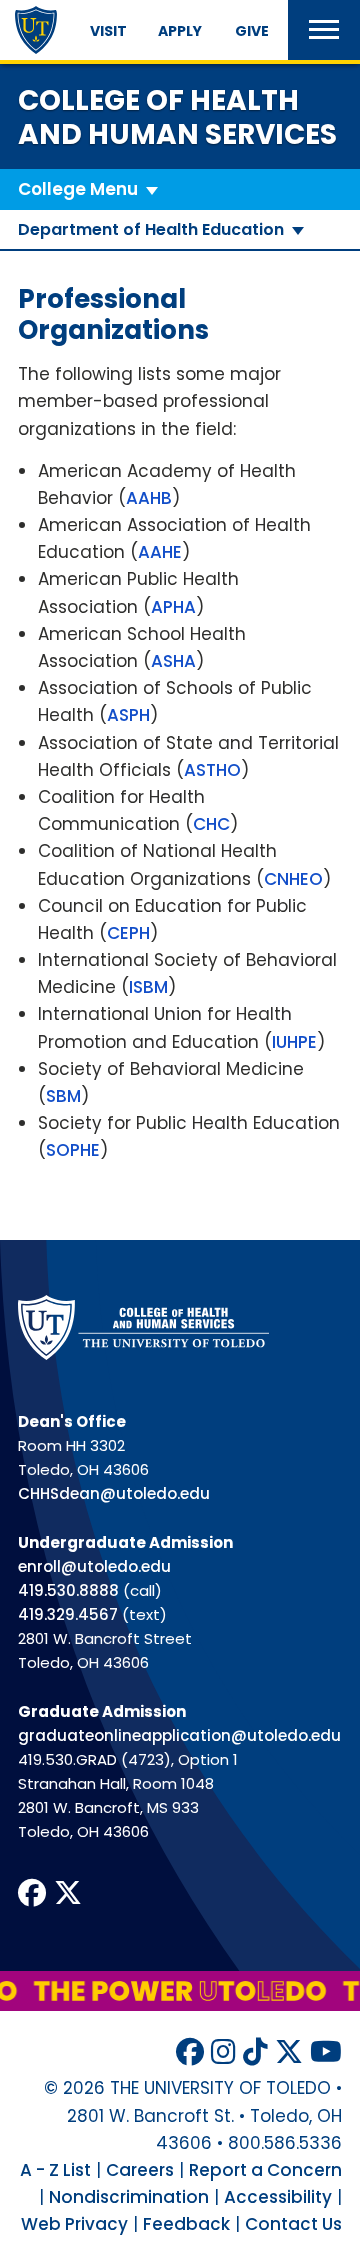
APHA (173, 607)
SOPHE (73, 1150)
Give (252, 31)
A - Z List (55, 2170)
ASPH (128, 715)
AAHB (149, 498)
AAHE (160, 552)
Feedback (186, 2224)
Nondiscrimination (129, 2197)
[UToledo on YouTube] (326, 2052)
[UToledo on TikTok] (255, 2052)
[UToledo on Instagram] (223, 2052)
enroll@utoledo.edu (94, 1566)
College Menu (78, 189)
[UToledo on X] (289, 2052)
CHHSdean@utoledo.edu (114, 1493)
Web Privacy (74, 2224)
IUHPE (294, 1042)
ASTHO (212, 770)
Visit (108, 31)
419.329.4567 (68, 1614)
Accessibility (278, 2197)
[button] (324, 30)
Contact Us (293, 2224)
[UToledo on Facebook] (190, 2052)
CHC (211, 824)
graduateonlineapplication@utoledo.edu (179, 1735)
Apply (180, 31)
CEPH (128, 933)
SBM (63, 1096)
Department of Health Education (151, 229)
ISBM (148, 987)
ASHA (173, 661)
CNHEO (293, 879)
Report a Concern (265, 2170)
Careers (140, 2170)
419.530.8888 (68, 1590)
